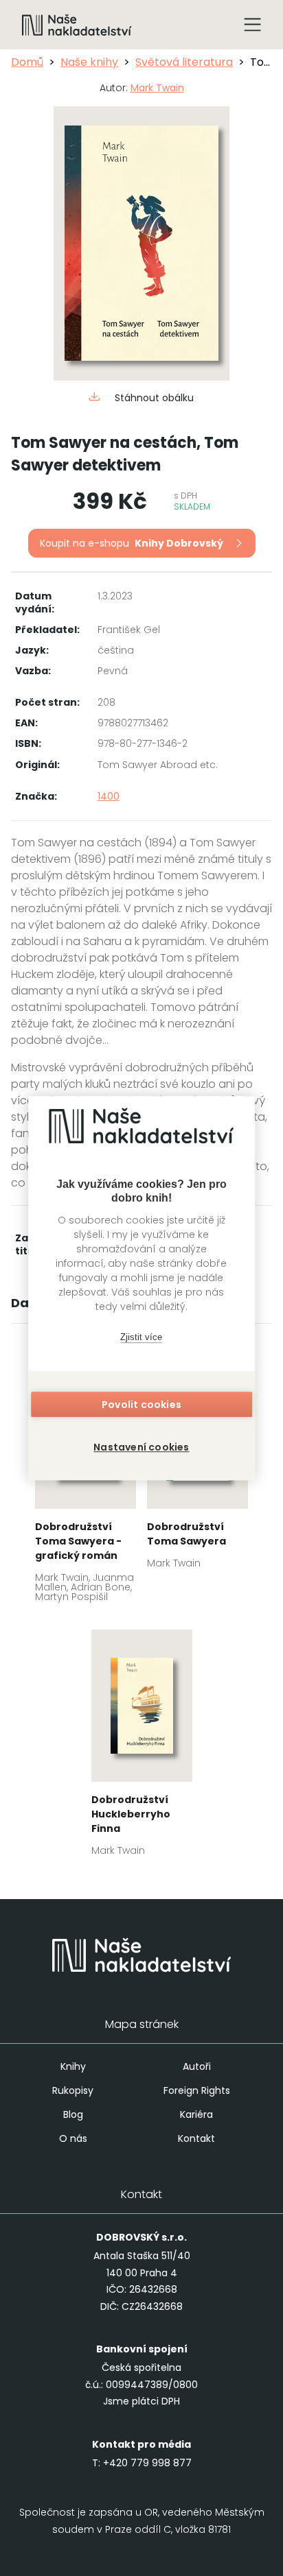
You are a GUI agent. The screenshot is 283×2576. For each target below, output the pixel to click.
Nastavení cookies (141, 1447)
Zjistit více (141, 1337)
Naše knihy (89, 62)
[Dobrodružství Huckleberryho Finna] (142, 1747)
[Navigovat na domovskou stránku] (77, 25)
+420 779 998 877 (147, 2463)
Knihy (73, 2066)
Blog (73, 2114)
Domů (27, 62)
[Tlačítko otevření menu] (253, 25)
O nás (73, 2138)
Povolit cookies (141, 1405)
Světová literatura (184, 62)
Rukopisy (73, 2090)
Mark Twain (157, 88)
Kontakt (196, 2138)
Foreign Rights (197, 2090)
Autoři (197, 2066)
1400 (109, 796)
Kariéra (196, 2114)
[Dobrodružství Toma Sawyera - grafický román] (86, 1484)
